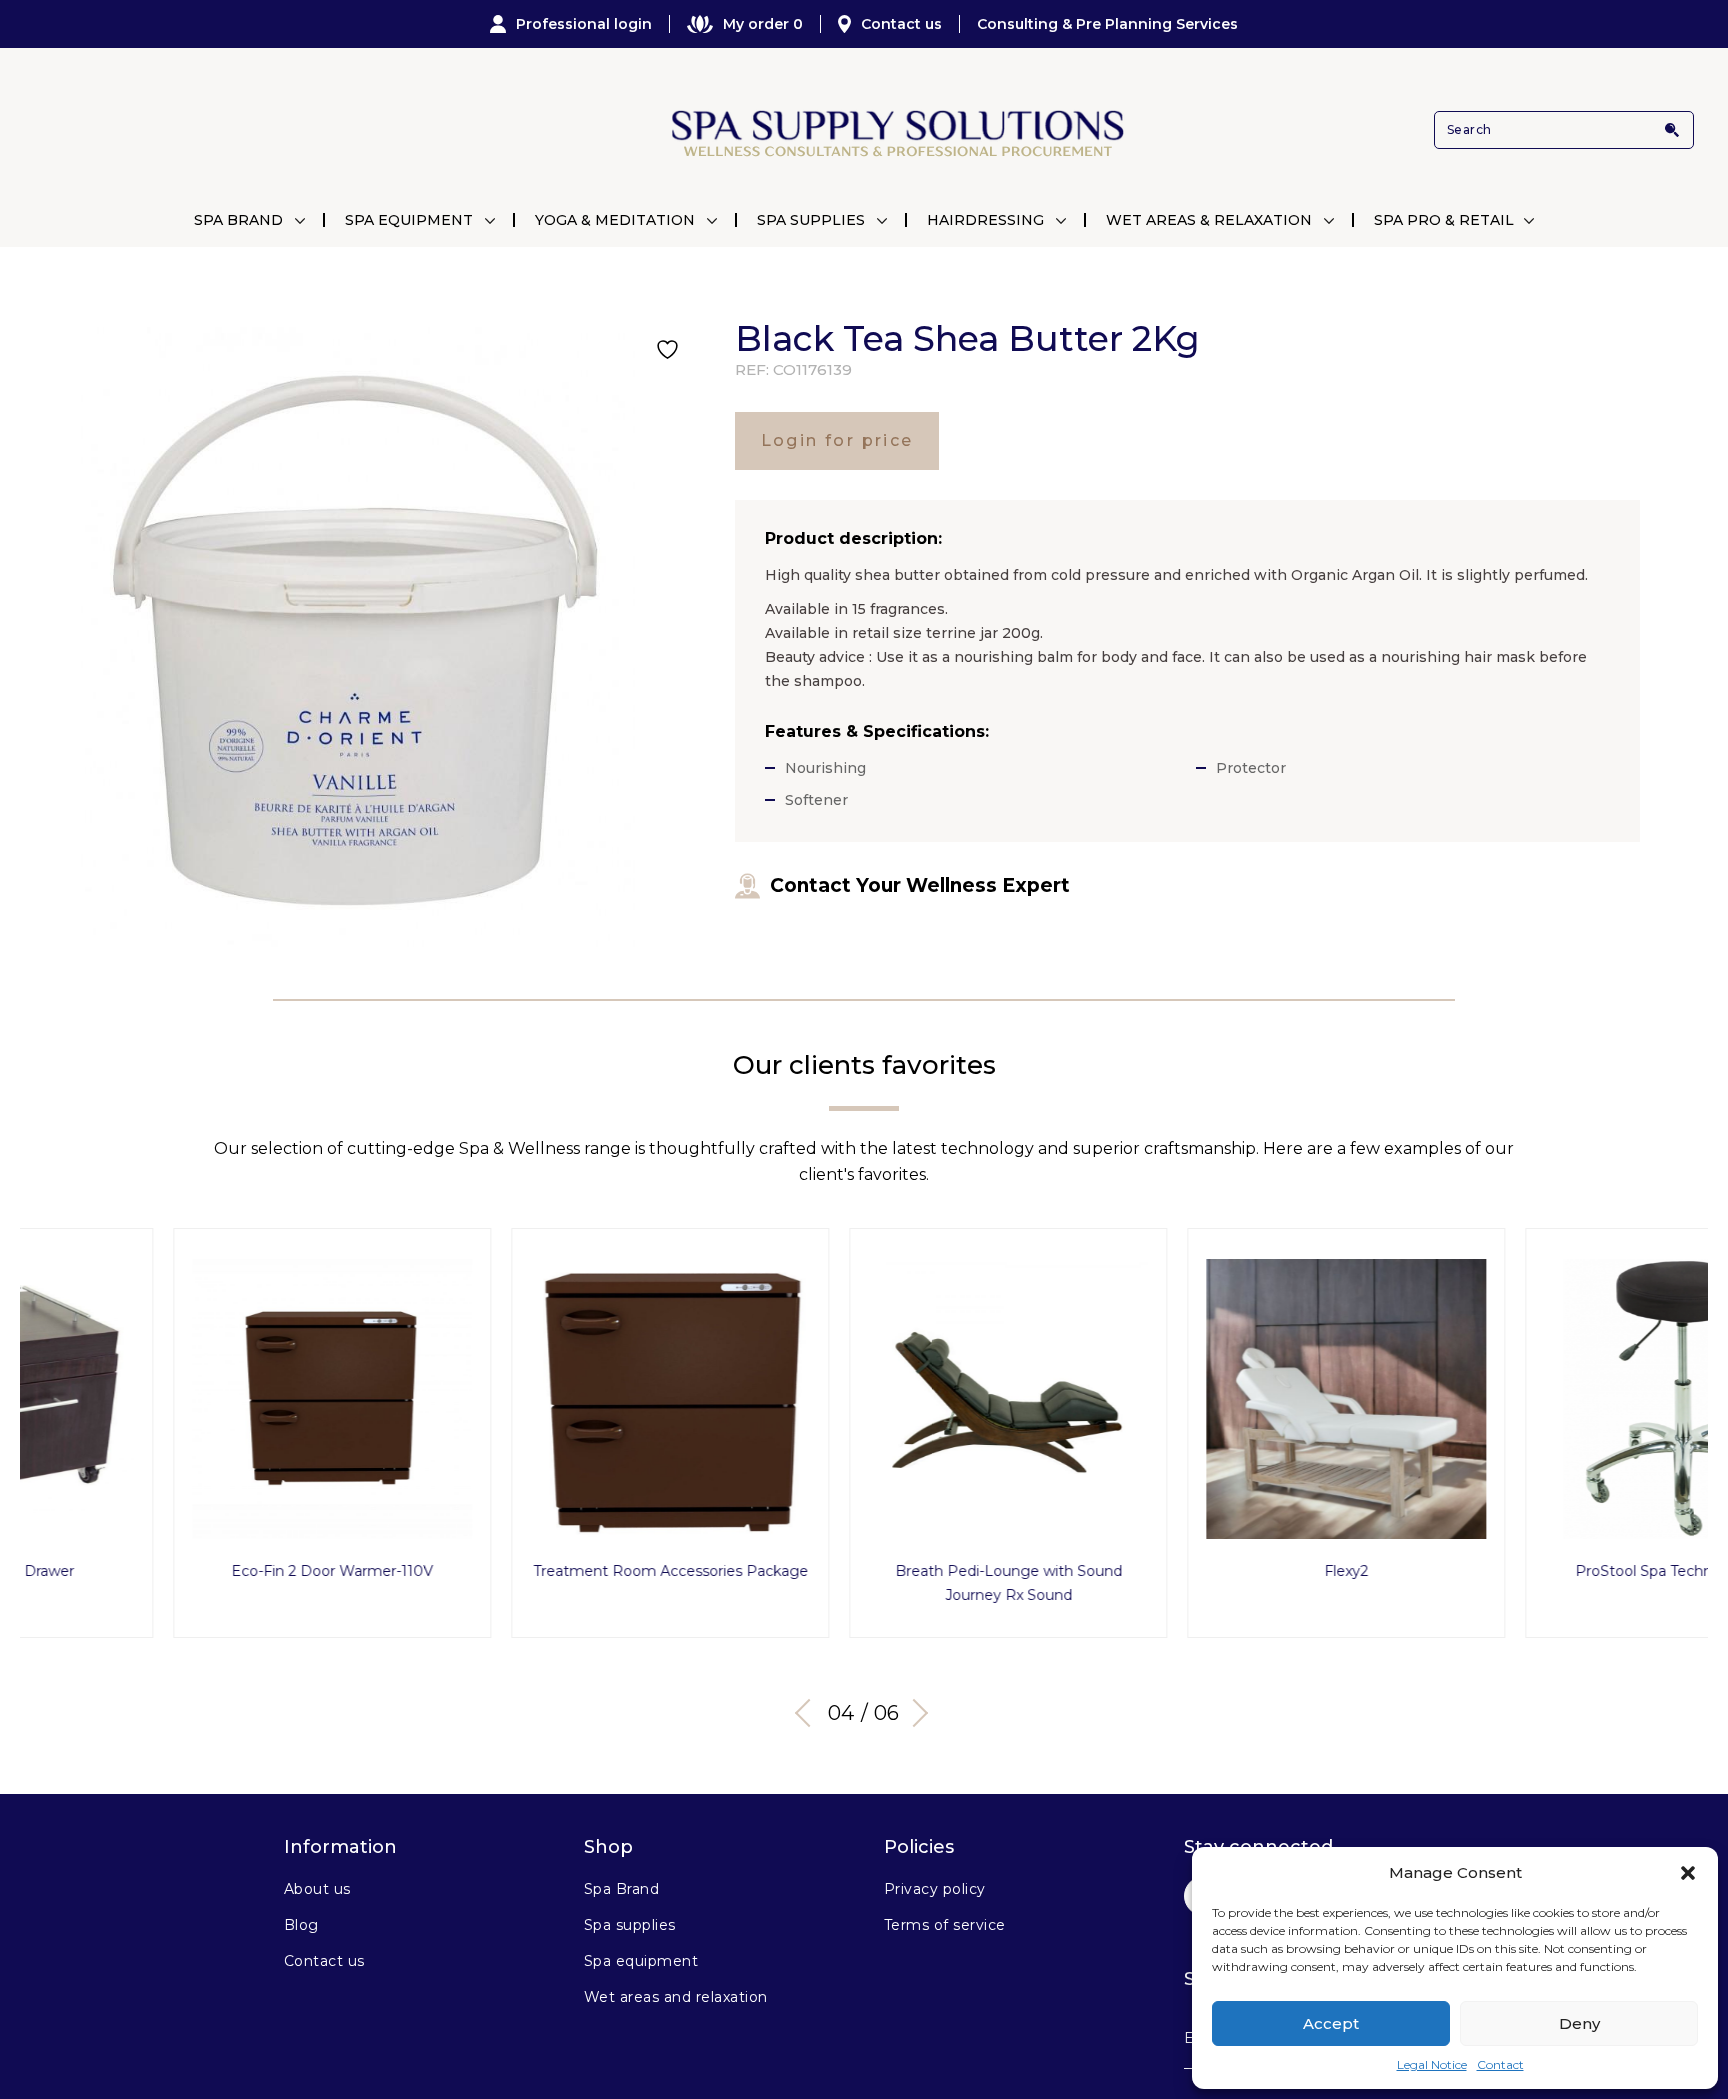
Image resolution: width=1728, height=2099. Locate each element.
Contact (1500, 2064)
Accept (1331, 2023)
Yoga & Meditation (615, 220)
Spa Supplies (811, 220)
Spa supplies (630, 1925)
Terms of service (945, 1925)
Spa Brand (238, 220)
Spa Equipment (409, 220)
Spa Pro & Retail (1444, 220)
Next (914, 1713)
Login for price (837, 440)
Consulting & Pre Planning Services (1107, 24)
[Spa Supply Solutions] (895, 130)
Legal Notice (1432, 2064)
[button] (1688, 1873)
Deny (1579, 2023)
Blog (301, 1925)
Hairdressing (985, 220)
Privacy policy (935, 1889)
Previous (809, 1713)
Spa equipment (641, 1961)
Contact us (901, 24)
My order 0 (763, 24)
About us (317, 1889)
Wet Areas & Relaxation (1209, 220)
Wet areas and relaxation (676, 1997)
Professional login (584, 24)
